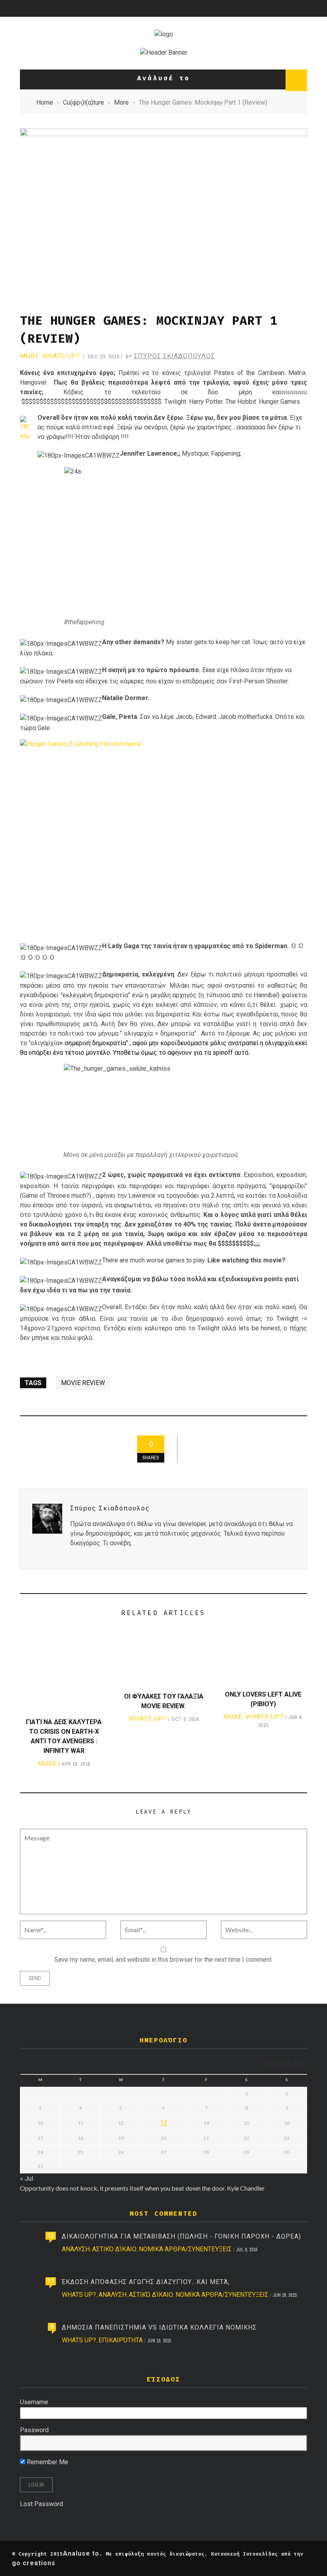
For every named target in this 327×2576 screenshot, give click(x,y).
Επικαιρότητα (121, 2340)
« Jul (27, 2178)
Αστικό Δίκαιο (114, 2249)
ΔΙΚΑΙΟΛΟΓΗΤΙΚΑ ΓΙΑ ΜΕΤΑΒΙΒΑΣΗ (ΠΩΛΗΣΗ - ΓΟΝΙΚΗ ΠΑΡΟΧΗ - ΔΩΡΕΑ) (181, 2236)
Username (34, 2402)
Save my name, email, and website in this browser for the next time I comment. (163, 1960)
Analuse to (81, 2553)
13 (163, 2123)
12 (51, 2236)
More (30, 356)
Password (34, 2430)
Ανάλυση (76, 2249)
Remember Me (47, 2462)
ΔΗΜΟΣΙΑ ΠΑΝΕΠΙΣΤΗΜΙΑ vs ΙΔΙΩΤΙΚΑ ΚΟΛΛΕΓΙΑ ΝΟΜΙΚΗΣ (159, 2327)
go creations (34, 2563)
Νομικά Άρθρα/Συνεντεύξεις (185, 2249)
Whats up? (61, 356)
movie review (83, 1383)
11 (51, 2281)
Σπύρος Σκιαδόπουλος (174, 356)
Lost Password (41, 2504)
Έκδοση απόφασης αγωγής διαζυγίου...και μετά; (146, 2282)
